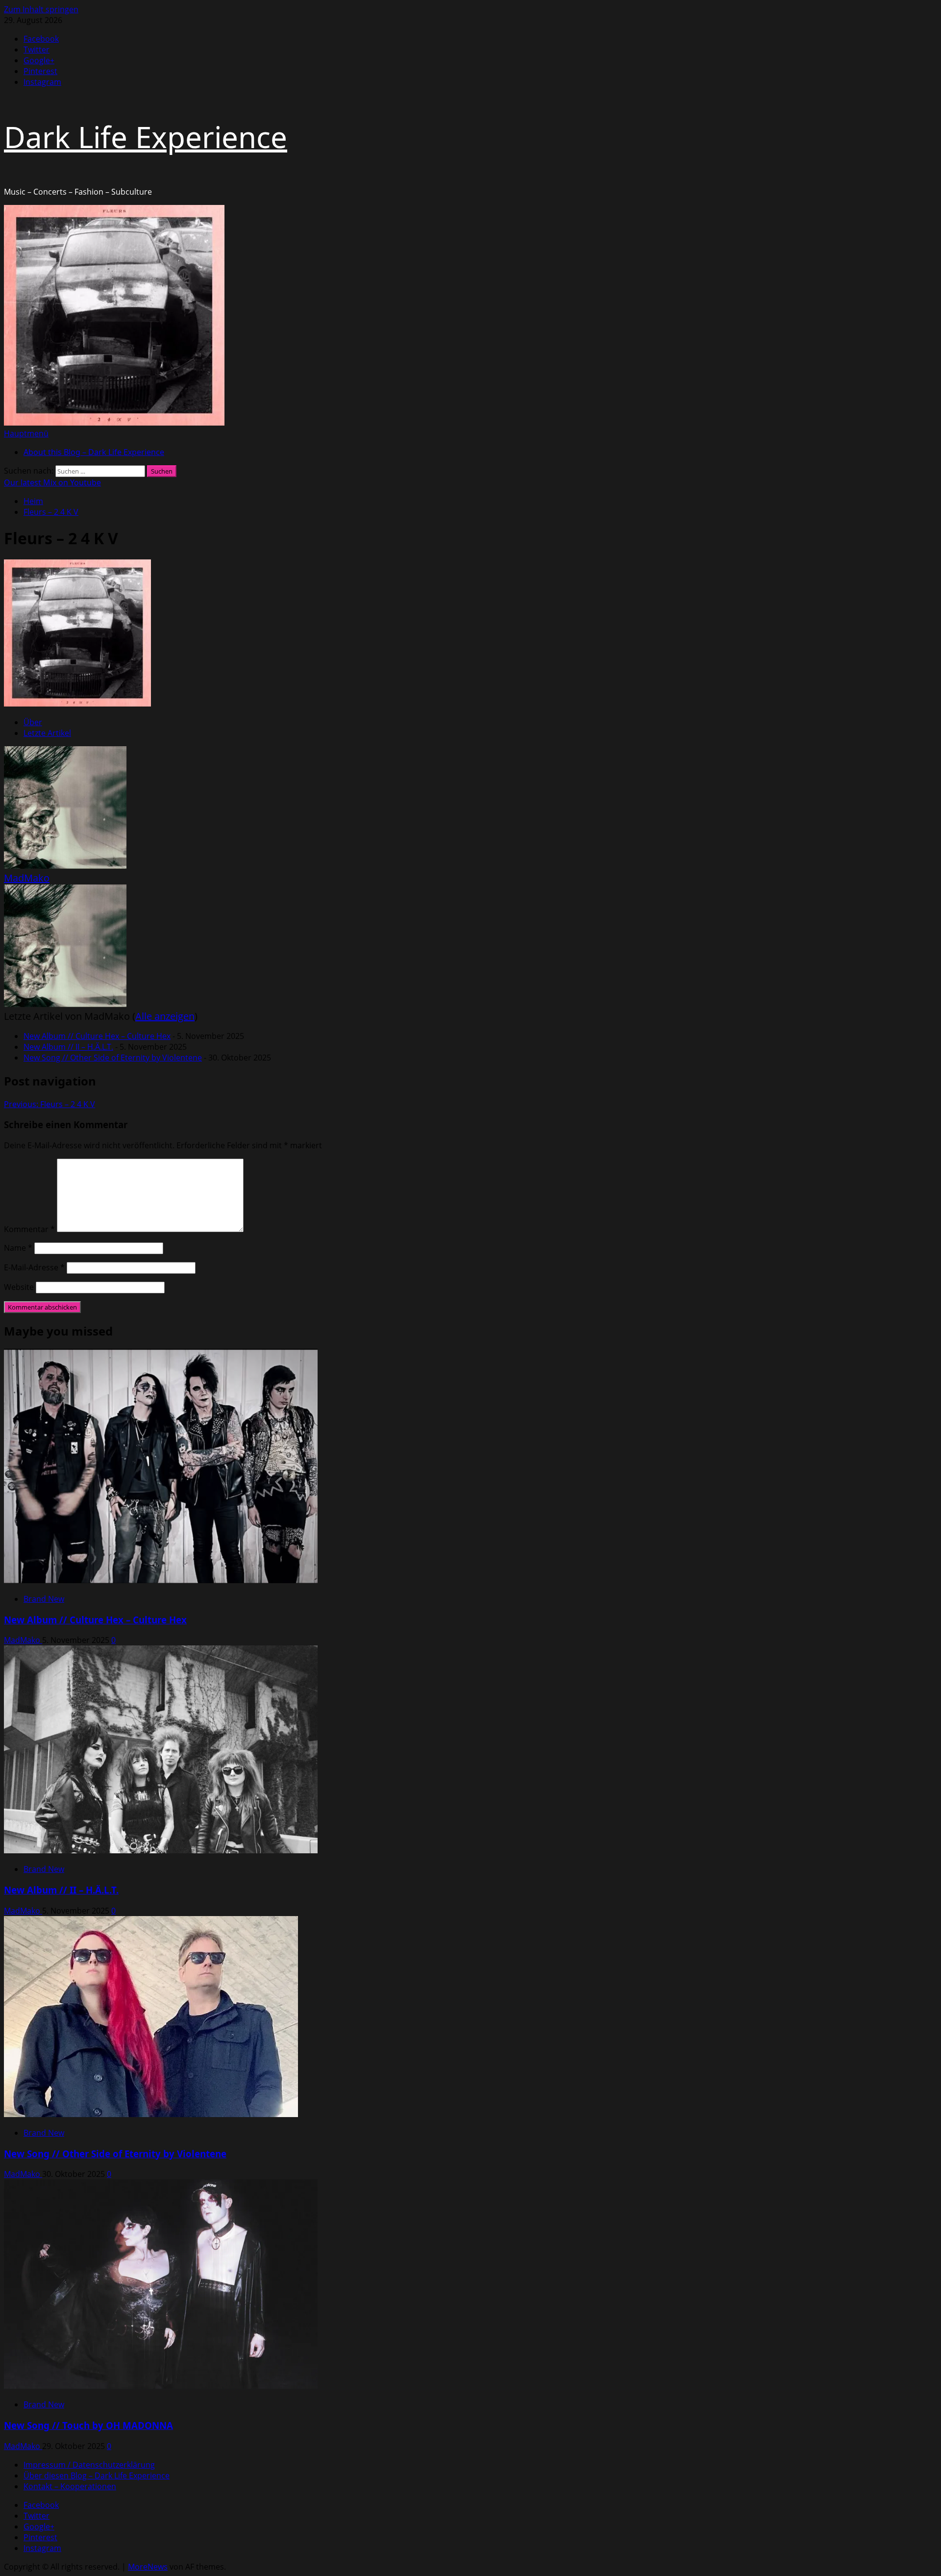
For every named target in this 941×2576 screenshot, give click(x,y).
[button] (26, 433)
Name (18, 1248)
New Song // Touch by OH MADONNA (88, 2425)
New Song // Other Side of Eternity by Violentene (113, 1058)
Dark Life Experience (146, 137)
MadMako (27, 878)
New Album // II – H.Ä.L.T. (68, 1047)
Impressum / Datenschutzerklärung (89, 2465)
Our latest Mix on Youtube (52, 482)
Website (19, 1287)
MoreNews (148, 2567)
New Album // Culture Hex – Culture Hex (97, 1036)
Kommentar (29, 1229)
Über (33, 722)
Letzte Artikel (47, 733)
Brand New (44, 1599)
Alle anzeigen (165, 1016)
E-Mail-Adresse (34, 1267)
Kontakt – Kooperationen (70, 2486)
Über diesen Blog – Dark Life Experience (97, 2475)
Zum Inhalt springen (41, 9)
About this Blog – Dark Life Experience (94, 452)
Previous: (50, 1104)
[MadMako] (65, 866)
